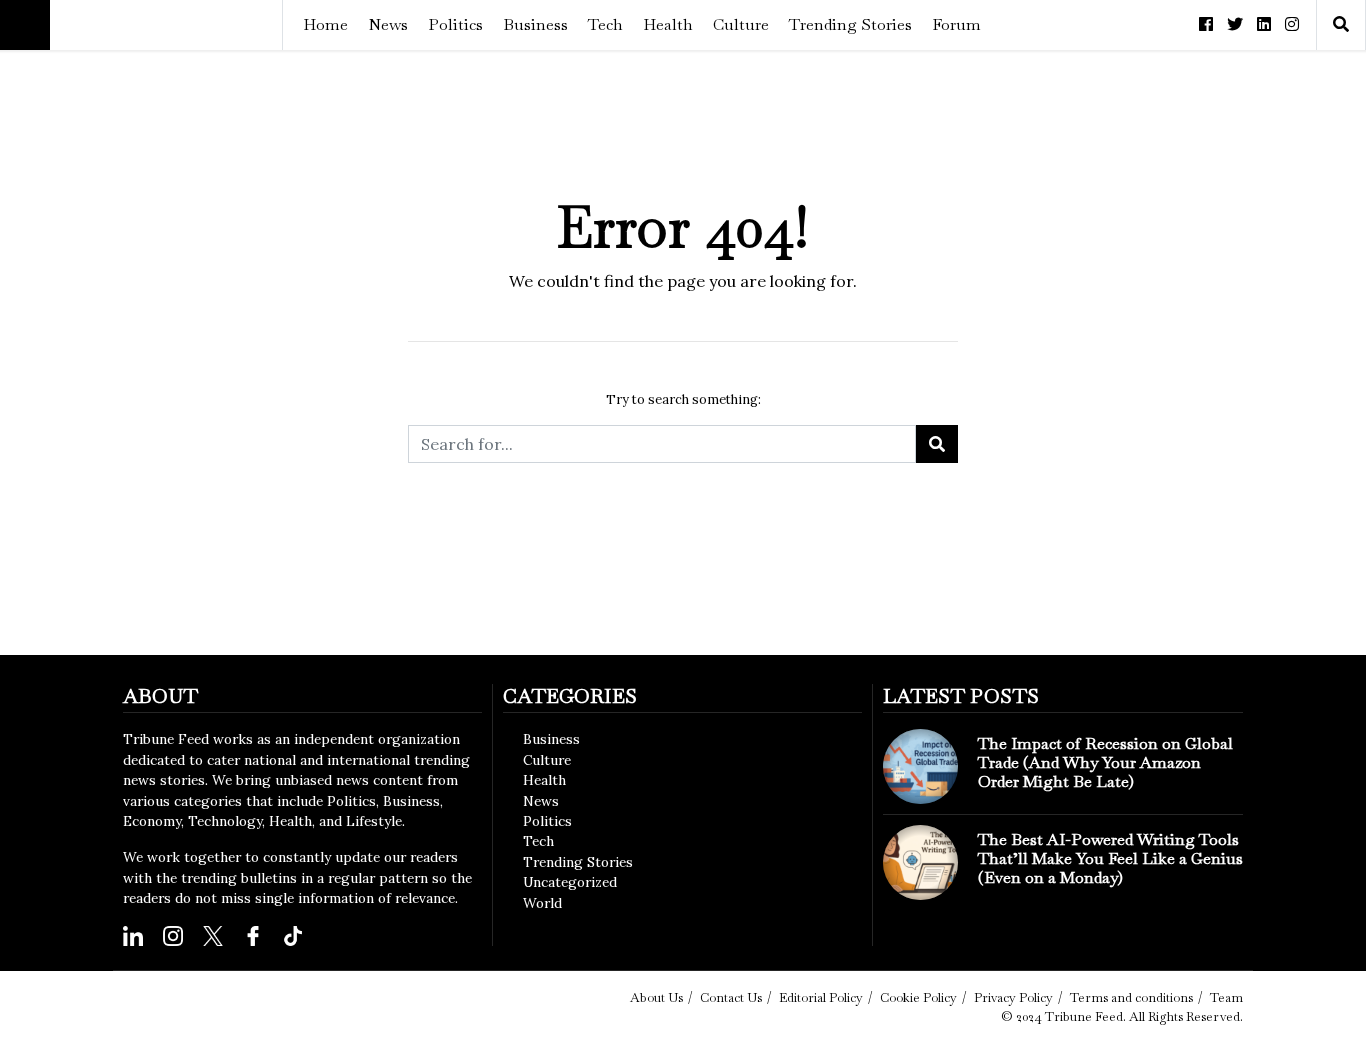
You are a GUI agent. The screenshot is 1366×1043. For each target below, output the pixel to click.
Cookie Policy (918, 997)
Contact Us (731, 997)
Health (668, 24)
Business (535, 24)
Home (325, 24)
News (388, 24)
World (542, 903)
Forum (956, 24)
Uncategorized (570, 882)
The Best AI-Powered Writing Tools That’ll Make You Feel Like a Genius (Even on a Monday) (1110, 858)
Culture (741, 24)
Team (1226, 997)
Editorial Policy (821, 997)
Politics (455, 24)
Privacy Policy (1013, 997)
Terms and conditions (1131, 997)
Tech (605, 24)
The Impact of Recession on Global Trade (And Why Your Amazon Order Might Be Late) (1105, 762)
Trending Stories (850, 24)
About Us (656, 997)
